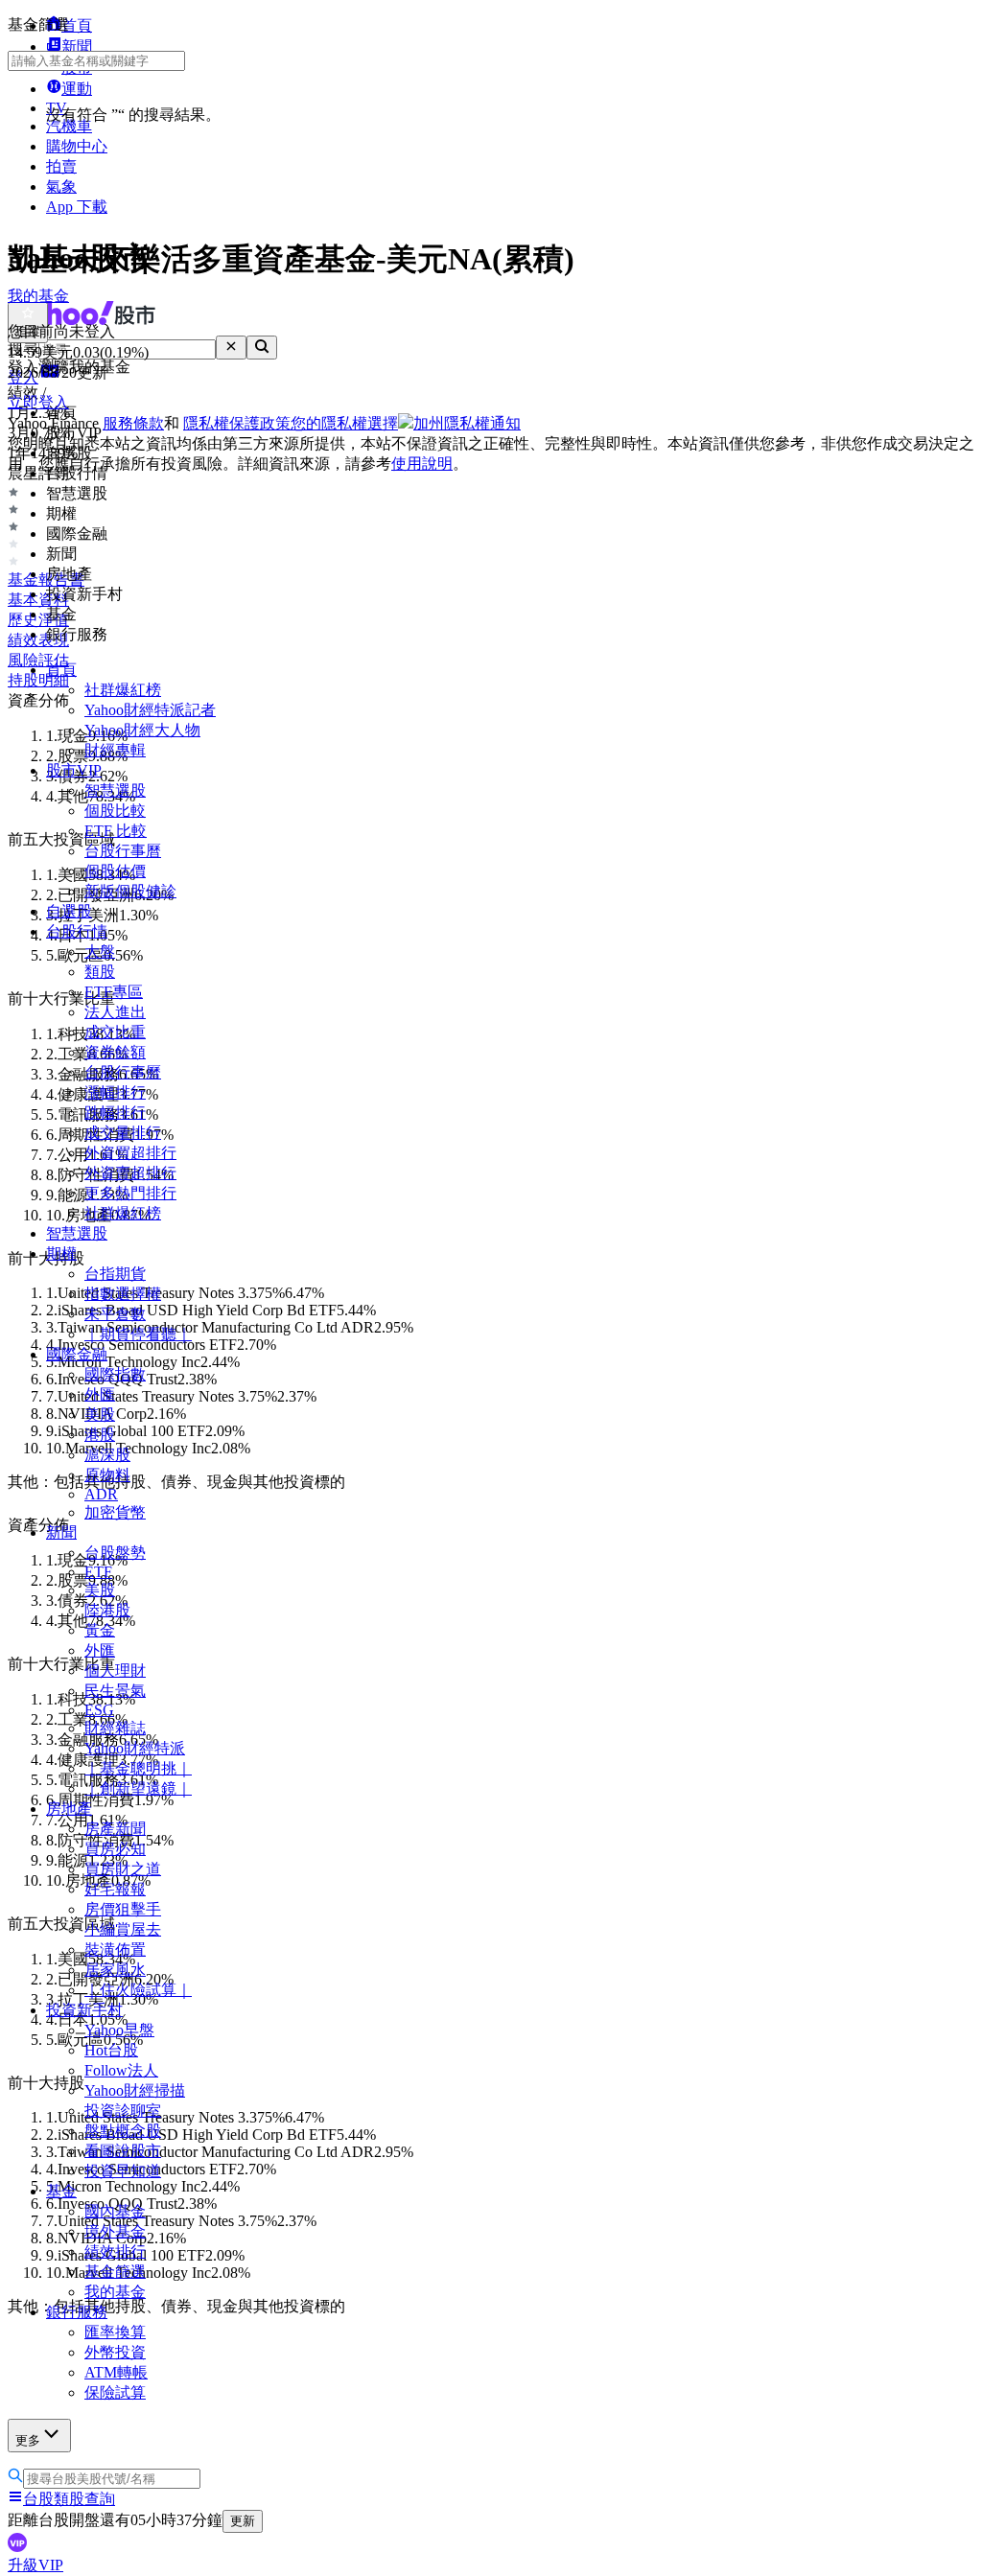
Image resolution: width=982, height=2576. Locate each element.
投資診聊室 (123, 2111)
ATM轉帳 (116, 2372)
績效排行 (115, 2251)
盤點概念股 (123, 2131)
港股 (100, 1435)
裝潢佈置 (115, 1949)
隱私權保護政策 (237, 423)
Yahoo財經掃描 (135, 2090)
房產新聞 (115, 1829)
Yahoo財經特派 (135, 1748)
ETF (98, 1572)
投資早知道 (123, 2171)
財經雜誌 (115, 1728)
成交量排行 (123, 1133)
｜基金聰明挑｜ (138, 1768)
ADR (101, 1494)
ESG (99, 1710)
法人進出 (115, 1012)
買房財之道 (123, 1869)
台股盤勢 (115, 1553)
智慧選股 (115, 790)
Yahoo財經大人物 (142, 730)
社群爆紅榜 (123, 690)
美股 (100, 1415)
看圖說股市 (123, 2151)
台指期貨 (115, 1274)
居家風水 (115, 1970)
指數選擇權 (123, 1294)
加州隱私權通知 (467, 423)
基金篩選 (115, 2272)
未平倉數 (115, 1314)
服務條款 (133, 423)
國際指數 (115, 1374)
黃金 (100, 1630)
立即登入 (38, 402)
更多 (28, 2440)
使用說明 (422, 464)
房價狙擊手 (123, 1909)
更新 (243, 2521)
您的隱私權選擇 (344, 423)
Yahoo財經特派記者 (150, 710)
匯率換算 (115, 2332)
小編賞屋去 (123, 1929)
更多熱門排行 (130, 1193)
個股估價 (115, 871)
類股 (100, 972)
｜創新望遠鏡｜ (138, 1788)
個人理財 (115, 1671)
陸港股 (107, 1610)
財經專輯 (115, 750)
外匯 (100, 1394)
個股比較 (115, 811)
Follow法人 (121, 2070)
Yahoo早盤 (119, 2030)
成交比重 (115, 1032)
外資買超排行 (130, 1153)
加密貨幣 (115, 1512)
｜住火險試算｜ (138, 1990)
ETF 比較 (116, 831)
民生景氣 (115, 1691)
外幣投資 (115, 2352)
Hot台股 (111, 2050)
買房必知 (115, 1849)
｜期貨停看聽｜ (138, 1334)
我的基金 (115, 2292)
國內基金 (115, 2211)
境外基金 (115, 2231)
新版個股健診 (130, 891)
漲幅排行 (115, 1092)
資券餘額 (115, 1052)
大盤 (100, 951)
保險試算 (115, 2392)
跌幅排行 (115, 1113)
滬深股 (107, 1455)
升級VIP (35, 2565)
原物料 (107, 1475)
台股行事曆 (123, 851)
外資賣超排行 (130, 1173)
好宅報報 (115, 1889)
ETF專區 (114, 992)
